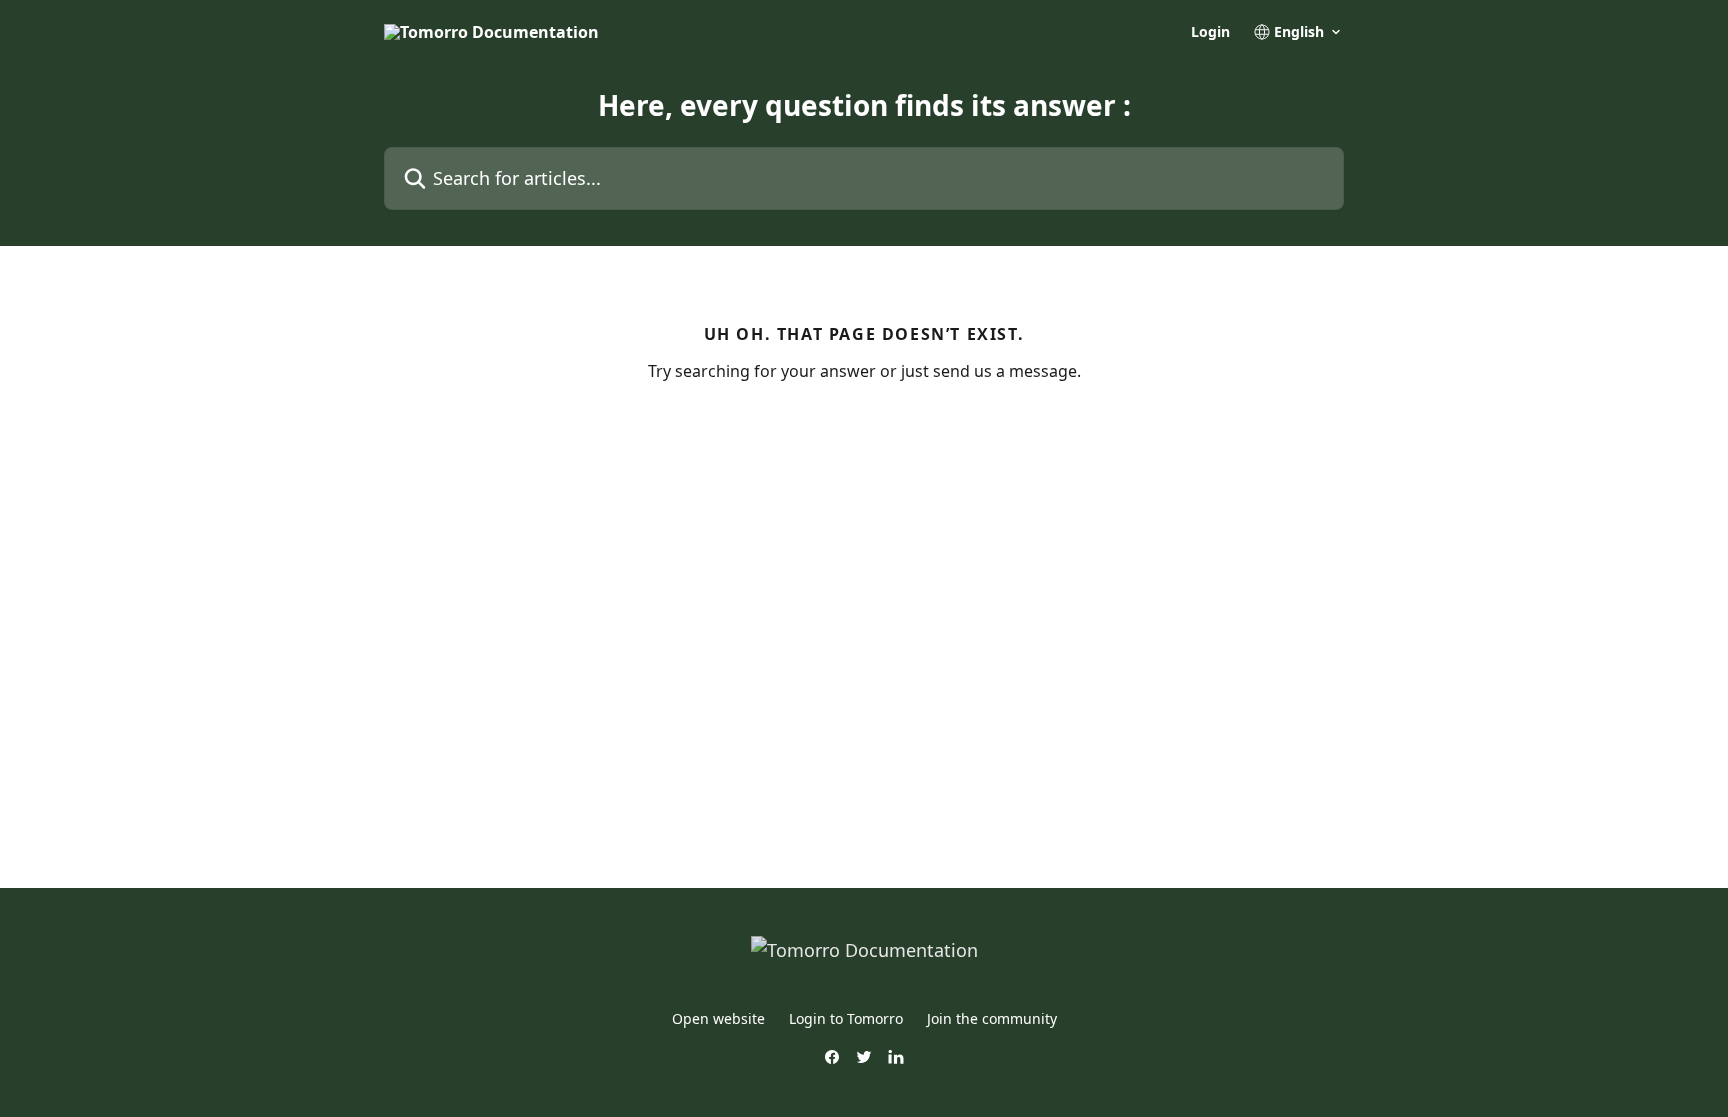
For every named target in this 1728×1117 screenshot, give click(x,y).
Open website (718, 1018)
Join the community (992, 1018)
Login (1210, 32)
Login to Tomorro (846, 1018)
